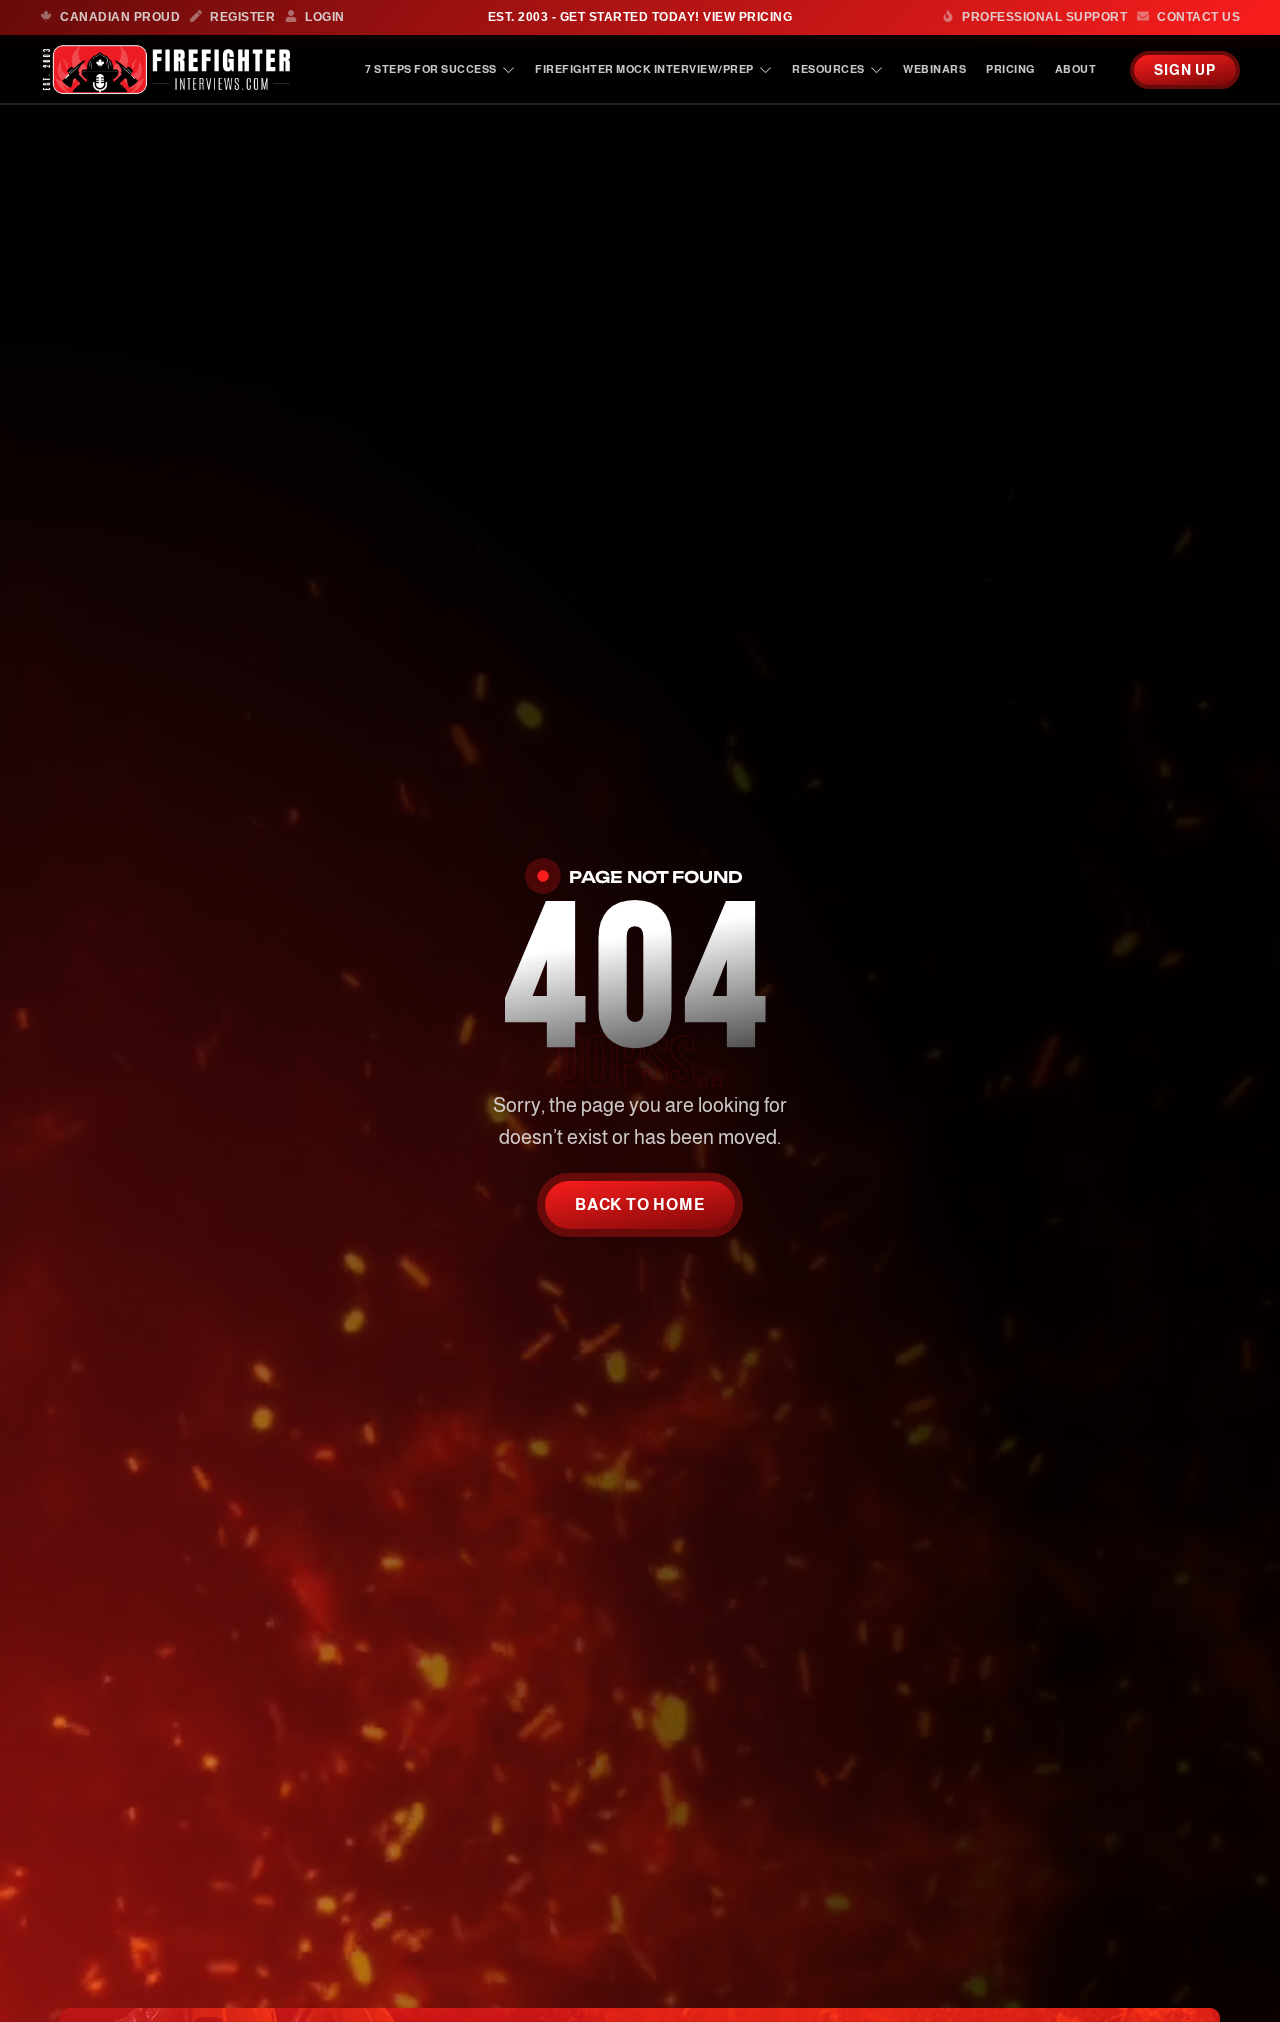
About (1076, 69)
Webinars (934, 69)
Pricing (1010, 69)
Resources (828, 69)
